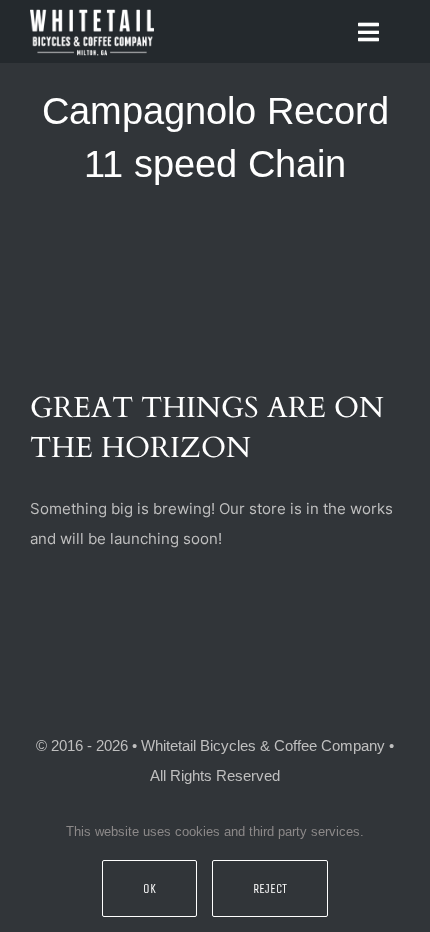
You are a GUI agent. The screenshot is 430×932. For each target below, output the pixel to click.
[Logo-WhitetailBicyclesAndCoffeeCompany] (92, 12)
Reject (270, 888)
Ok (149, 888)
